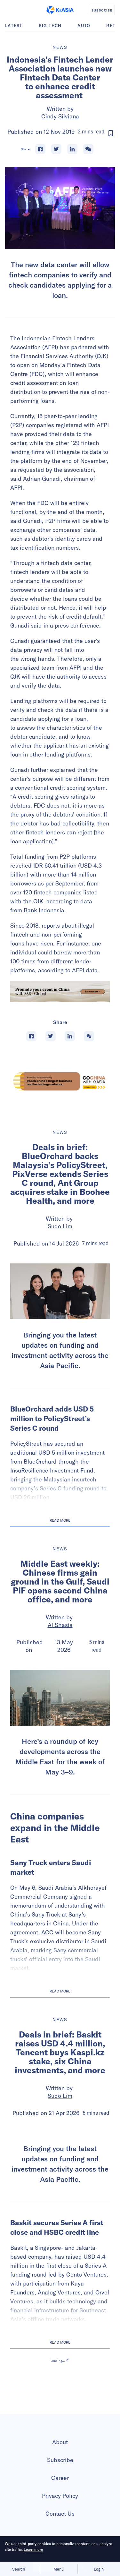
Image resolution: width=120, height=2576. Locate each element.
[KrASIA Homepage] (60, 10)
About (60, 2442)
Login (99, 2569)
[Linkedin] (72, 149)
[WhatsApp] (88, 149)
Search (19, 2569)
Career (60, 2478)
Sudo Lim (60, 1226)
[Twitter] (56, 149)
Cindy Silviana (60, 116)
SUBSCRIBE (102, 10)
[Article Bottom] (60, 992)
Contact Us (60, 2514)
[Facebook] (40, 149)
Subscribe (60, 2460)
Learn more (33, 2549)
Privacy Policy (60, 2496)
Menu (59, 2569)
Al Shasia (60, 1625)
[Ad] (60, 1081)
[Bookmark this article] (111, 133)
